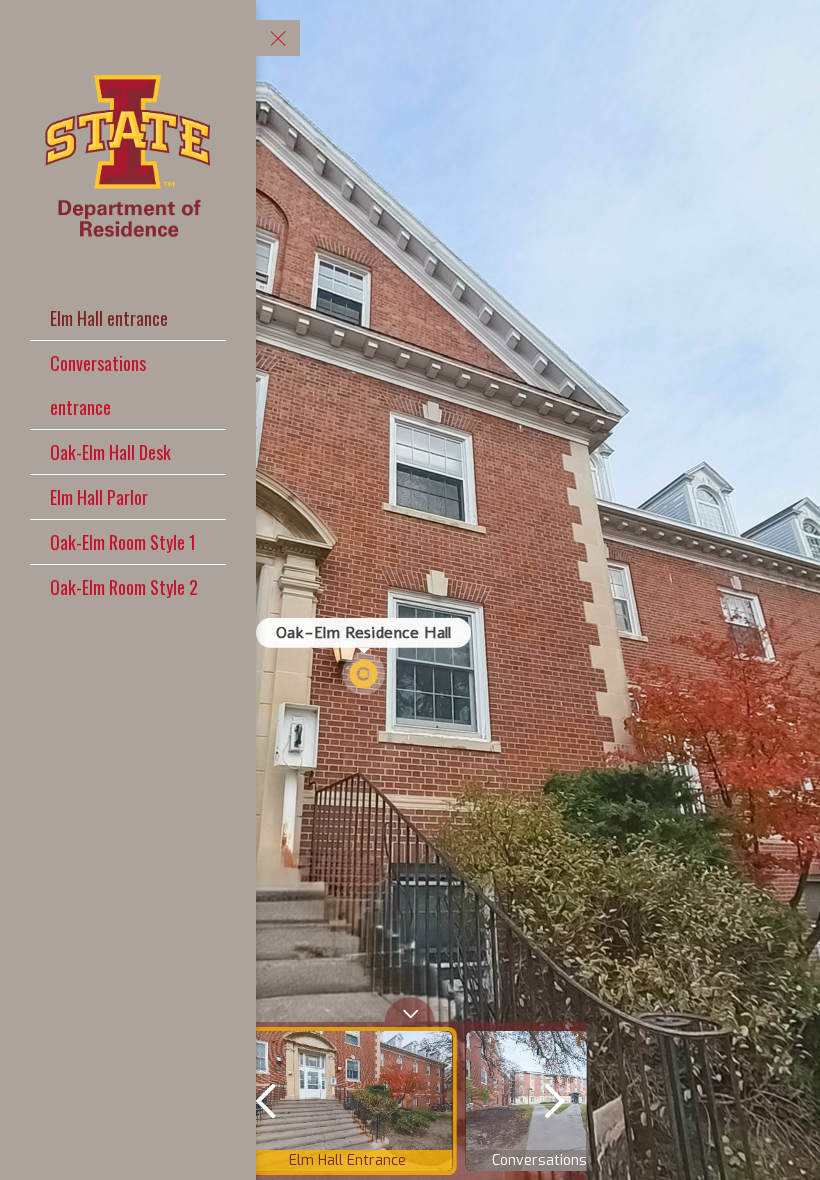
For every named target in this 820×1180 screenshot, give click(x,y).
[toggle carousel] (410, 1009)
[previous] (266, 1101)
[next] (554, 1101)
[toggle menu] (278, 38)
